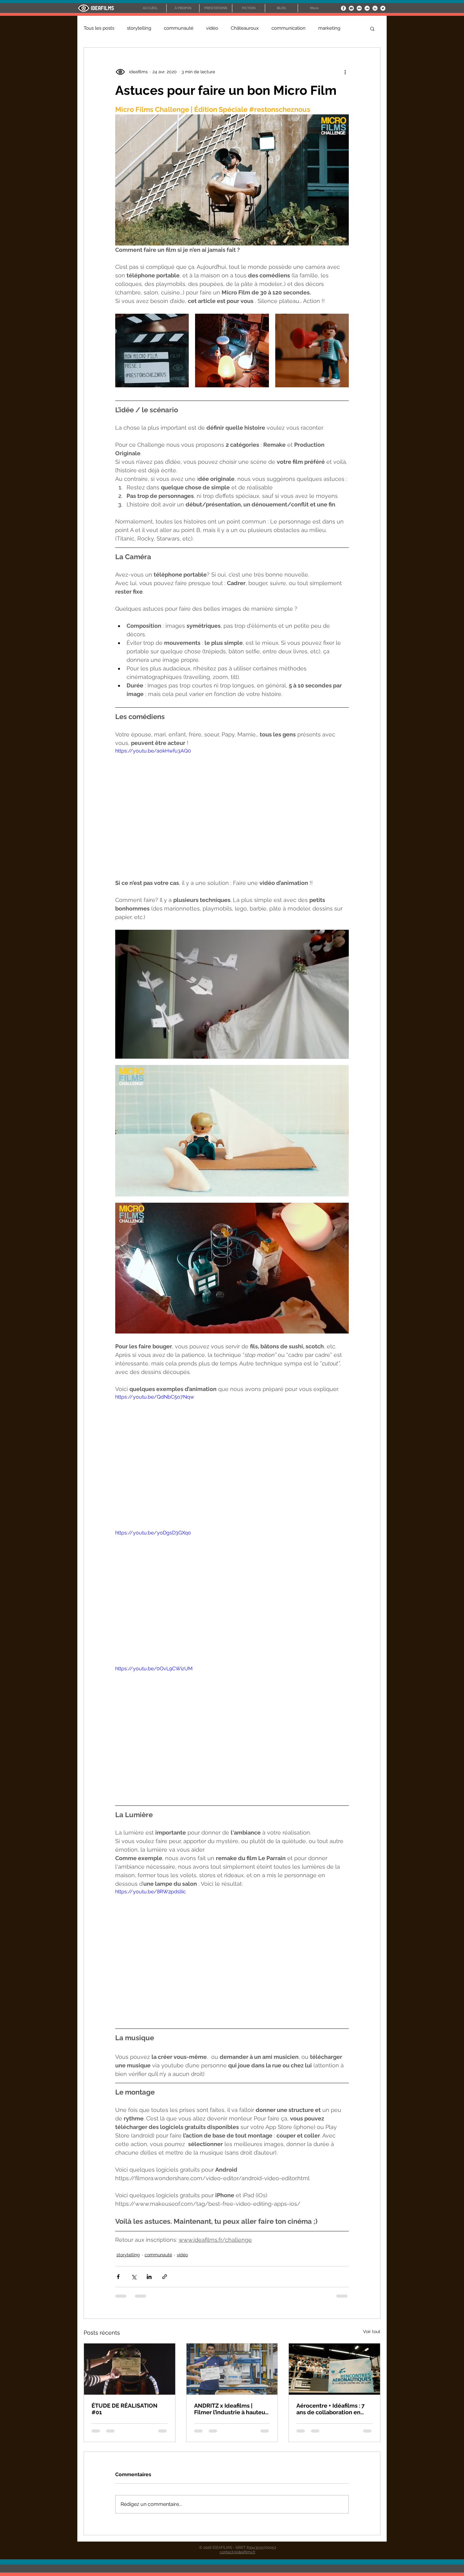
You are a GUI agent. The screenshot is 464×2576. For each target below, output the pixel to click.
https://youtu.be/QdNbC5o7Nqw (155, 1397)
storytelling (139, 28)
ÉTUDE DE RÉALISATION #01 (125, 2409)
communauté (179, 28)
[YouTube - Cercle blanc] (351, 8)
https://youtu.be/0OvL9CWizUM (154, 1669)
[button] (372, 28)
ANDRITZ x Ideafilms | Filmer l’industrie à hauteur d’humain (231, 2409)
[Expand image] (152, 351)
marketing (329, 28)
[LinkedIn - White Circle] (375, 8)
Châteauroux (245, 28)
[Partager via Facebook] (118, 2277)
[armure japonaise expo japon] (130, 2369)
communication (289, 28)
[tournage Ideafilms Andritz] (232, 2369)
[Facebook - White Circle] (343, 8)
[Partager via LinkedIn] (149, 2277)
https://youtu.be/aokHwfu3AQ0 (153, 751)
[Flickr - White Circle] (359, 8)
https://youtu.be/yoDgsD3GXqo (153, 1533)
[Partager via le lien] (165, 2277)
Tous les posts (99, 28)
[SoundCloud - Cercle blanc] (367, 8)
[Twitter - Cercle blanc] (383, 8)
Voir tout (372, 2331)
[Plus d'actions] (345, 72)
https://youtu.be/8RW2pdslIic (151, 1892)
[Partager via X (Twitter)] (134, 2277)
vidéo (212, 28)
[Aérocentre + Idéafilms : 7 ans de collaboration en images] (334, 2369)
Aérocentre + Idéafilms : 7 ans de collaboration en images (330, 2409)
